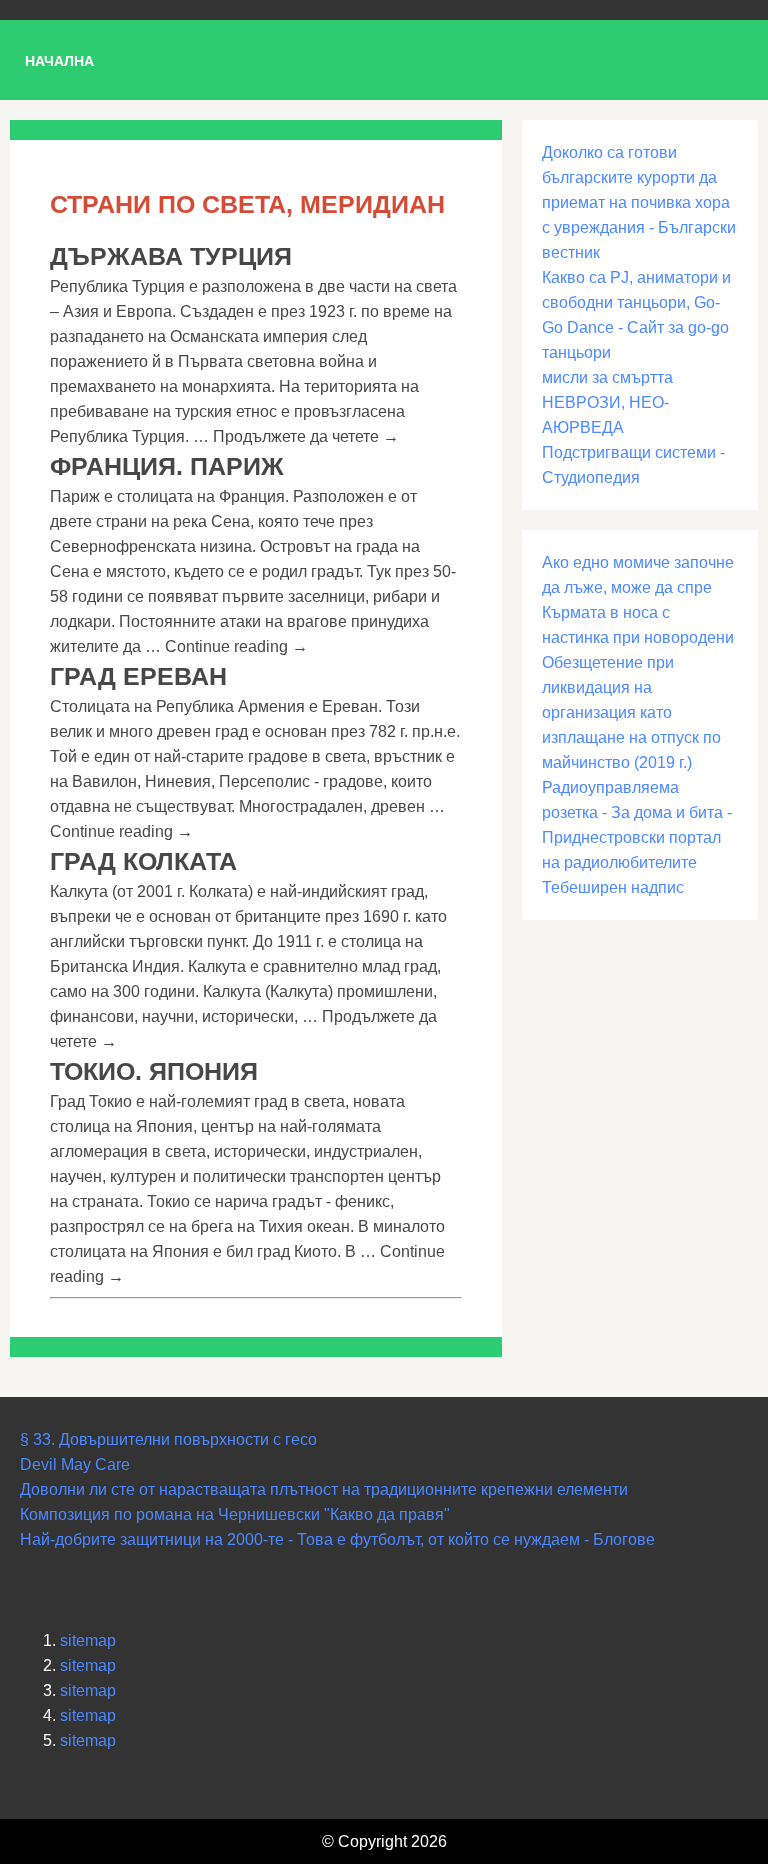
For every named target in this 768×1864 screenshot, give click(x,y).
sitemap (88, 1640)
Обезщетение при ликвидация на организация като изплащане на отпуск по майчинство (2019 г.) (631, 712)
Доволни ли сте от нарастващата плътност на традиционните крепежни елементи (324, 1489)
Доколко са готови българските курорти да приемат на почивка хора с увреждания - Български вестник (639, 202)
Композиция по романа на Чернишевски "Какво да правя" (235, 1514)
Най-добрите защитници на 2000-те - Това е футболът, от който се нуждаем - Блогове (337, 1539)
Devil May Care (75, 1464)
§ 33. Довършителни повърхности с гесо (168, 1439)
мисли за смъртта (607, 377)
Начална (59, 61)
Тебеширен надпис (613, 887)
